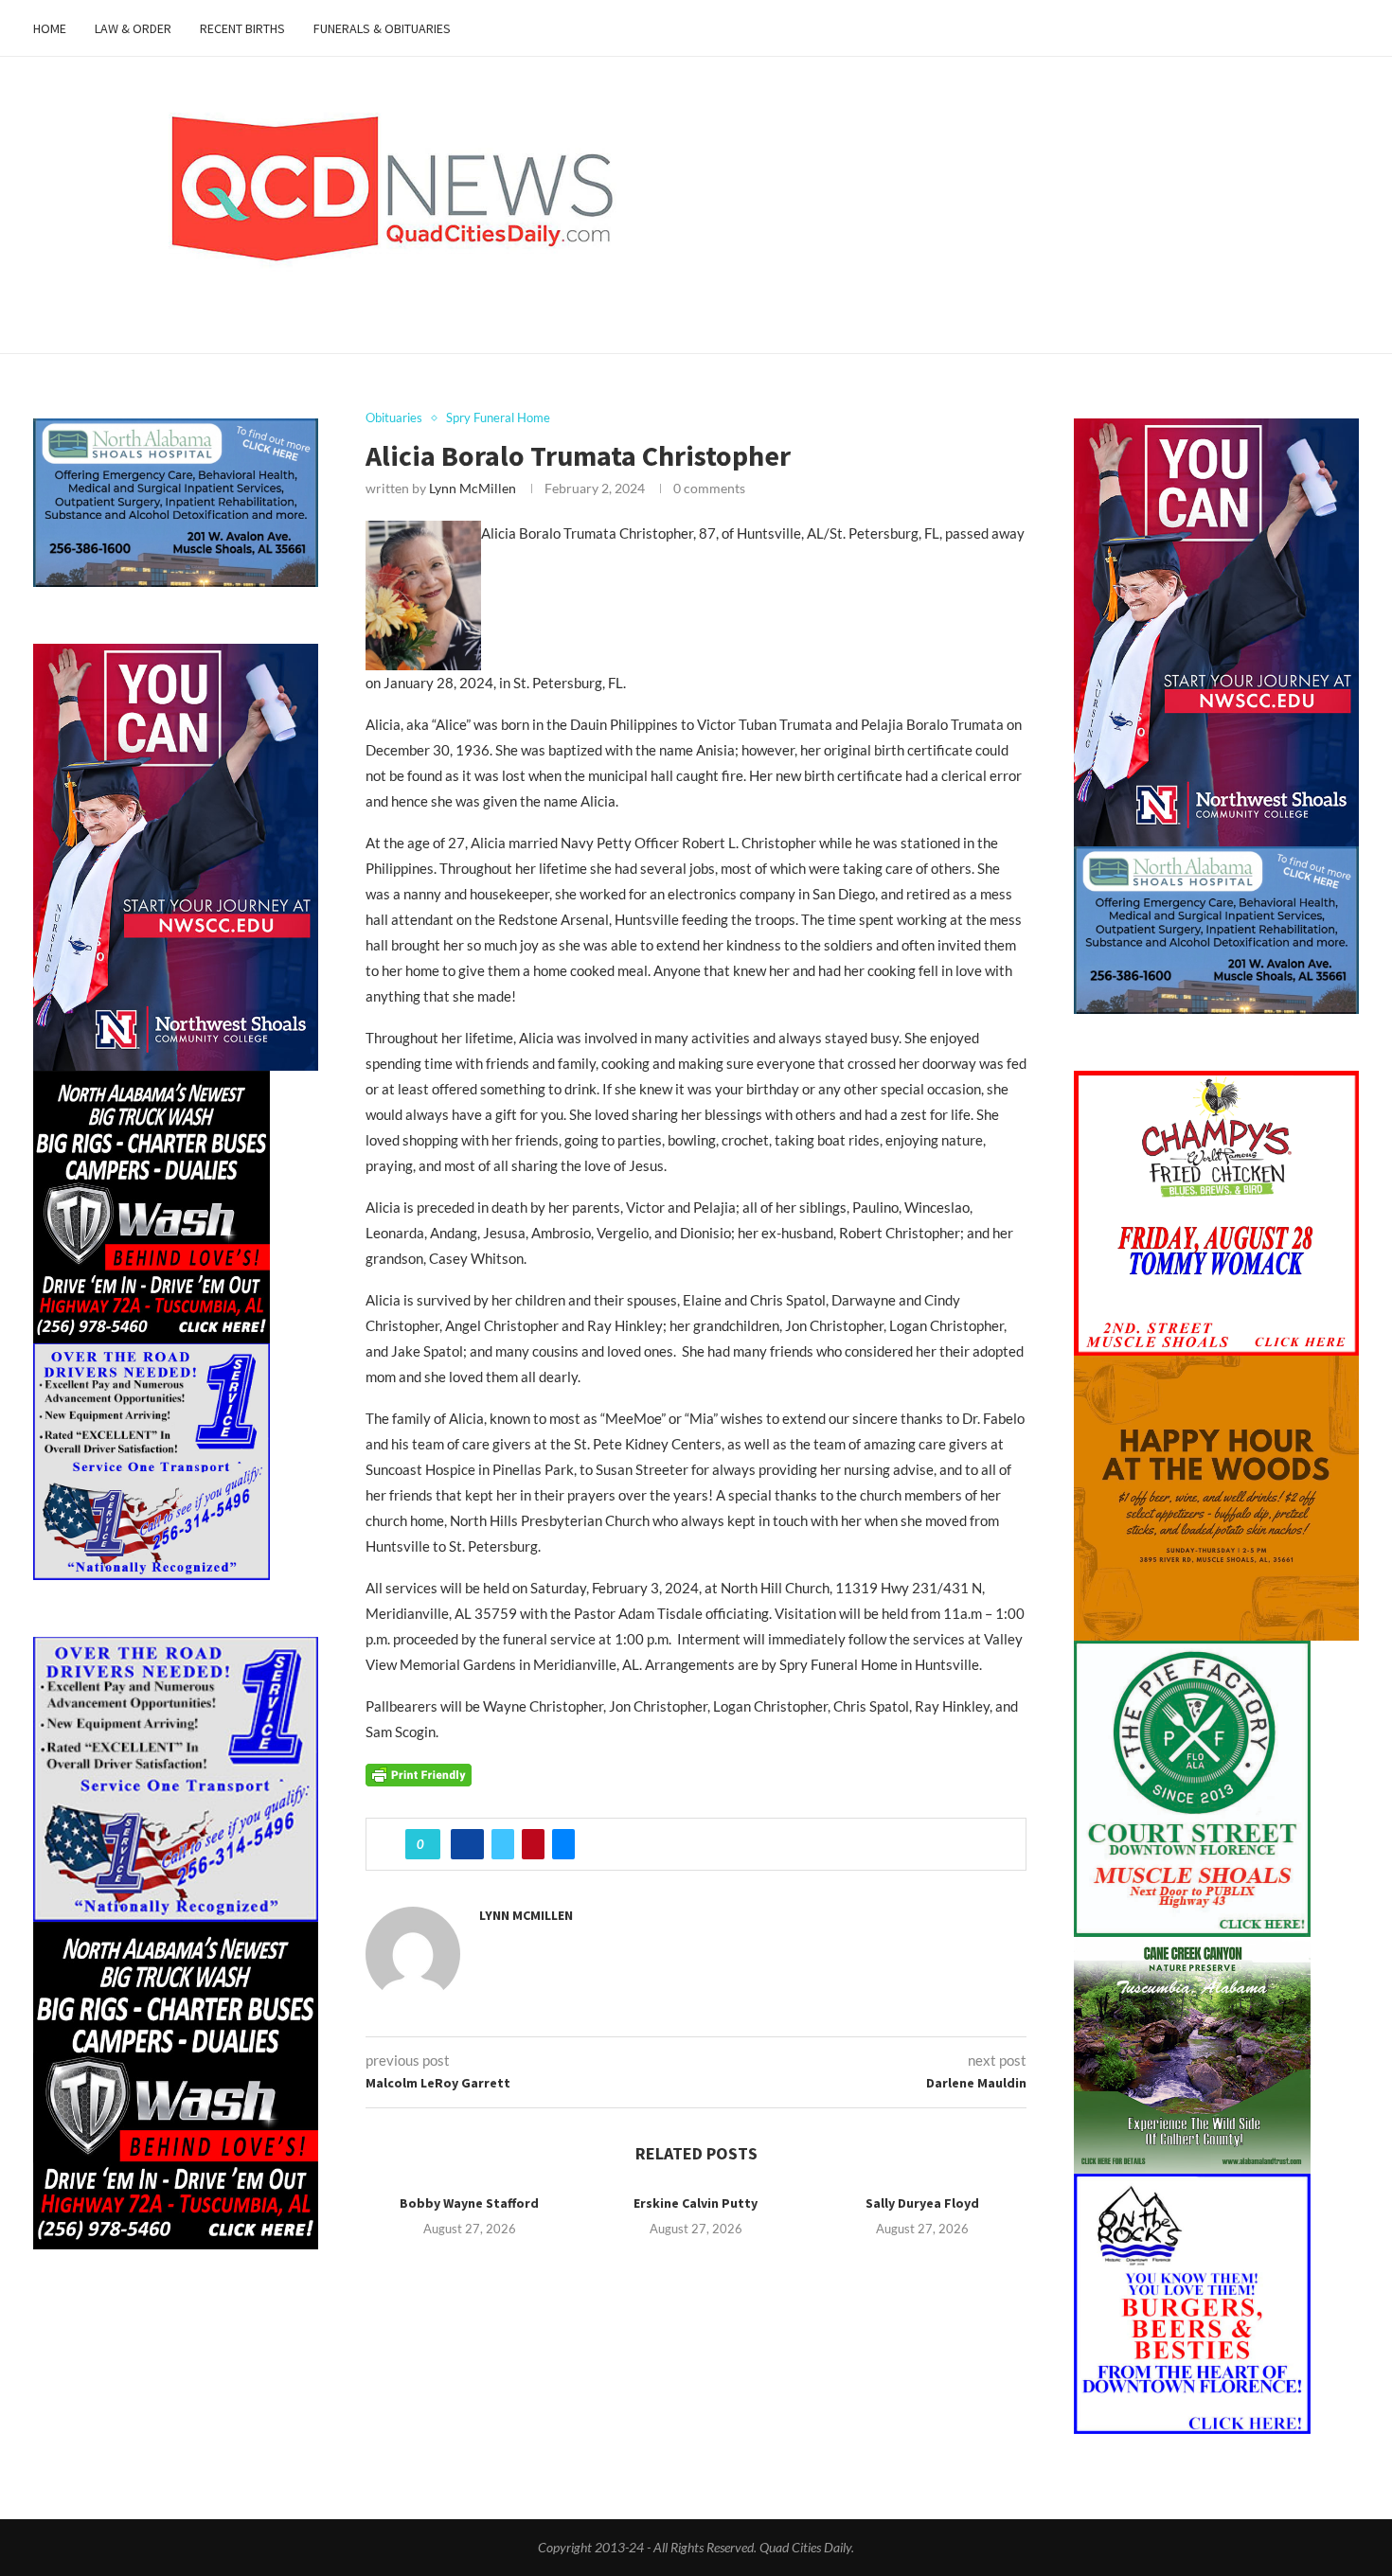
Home (50, 28)
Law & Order (133, 28)
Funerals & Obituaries (382, 28)
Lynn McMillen (473, 488)
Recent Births (242, 28)
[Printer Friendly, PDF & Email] (419, 1774)
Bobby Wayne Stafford (469, 2203)
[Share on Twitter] (503, 1844)
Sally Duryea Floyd (922, 2203)
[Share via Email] (563, 1844)
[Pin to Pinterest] (533, 1844)
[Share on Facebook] (467, 1844)
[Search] (1349, 28)
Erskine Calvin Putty (696, 2203)
